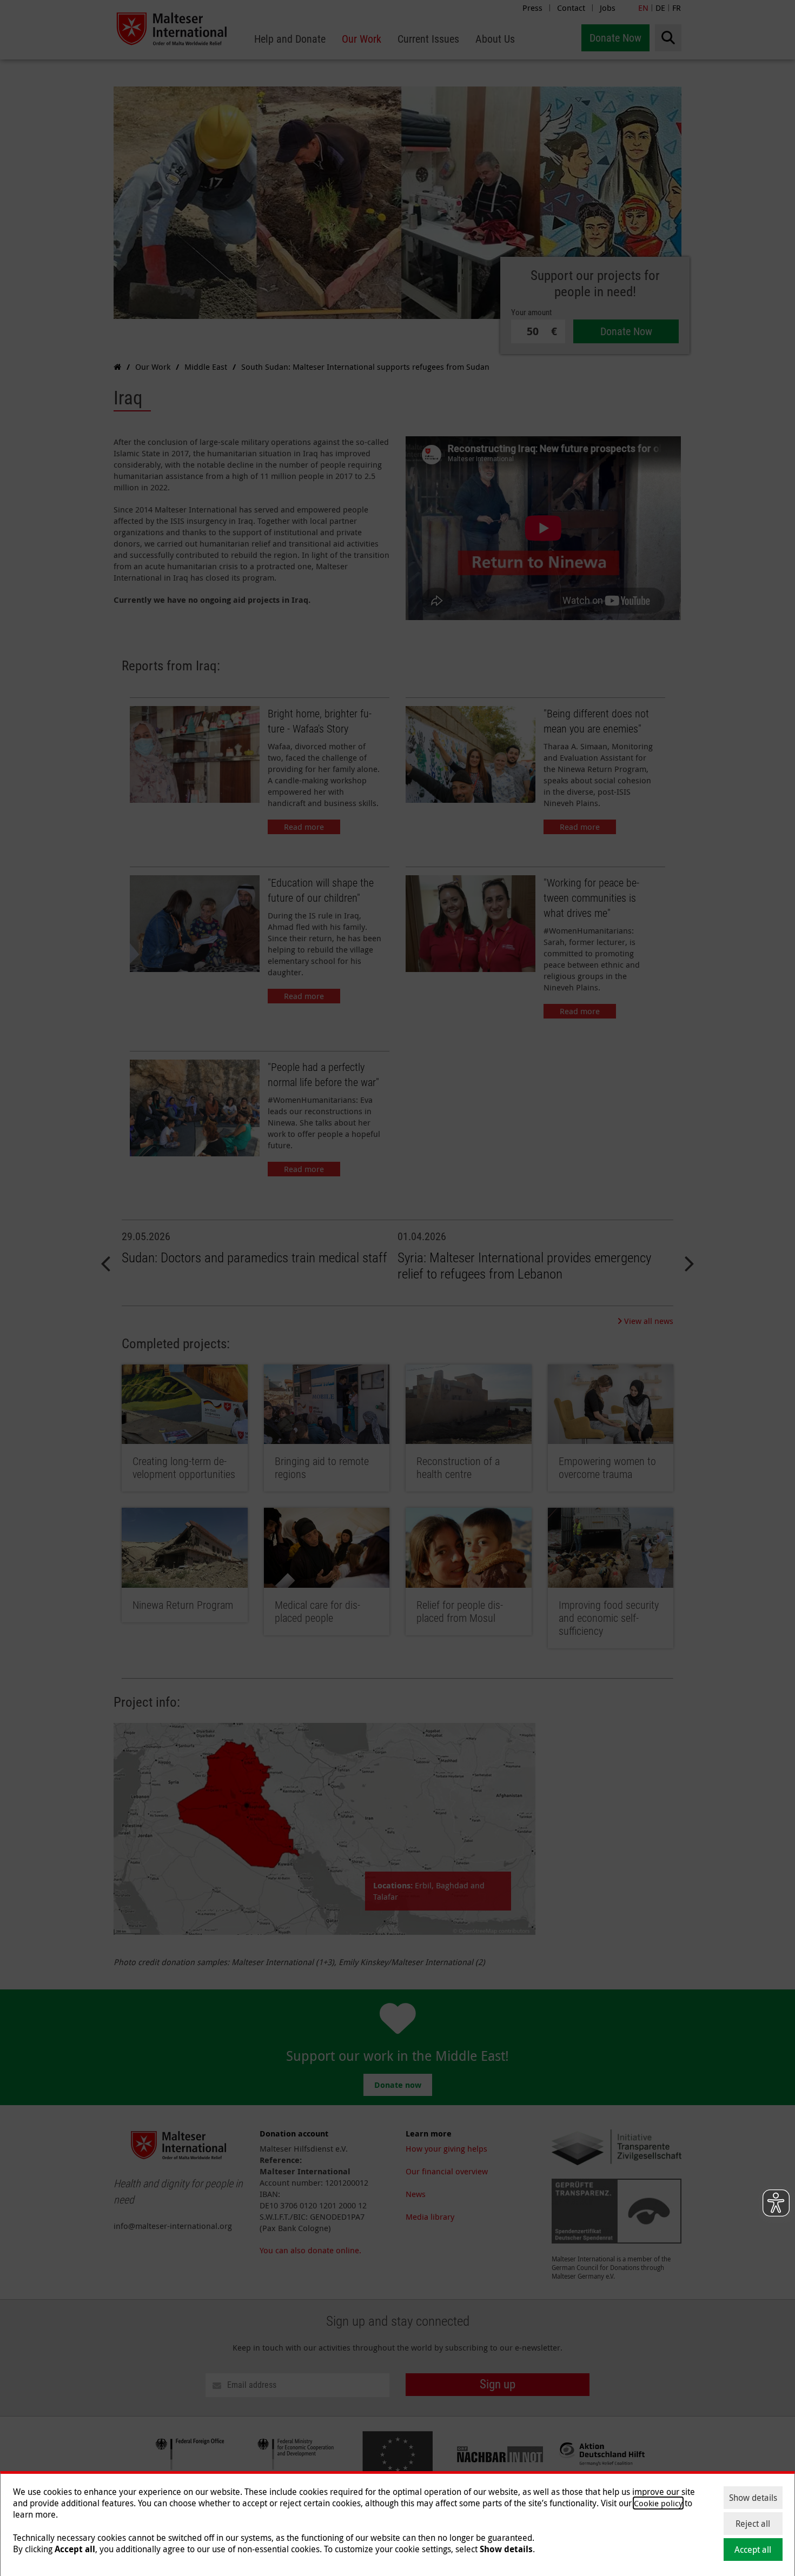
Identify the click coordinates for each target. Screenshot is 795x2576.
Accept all (753, 2550)
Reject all (753, 2524)
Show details (753, 2498)
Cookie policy (658, 2503)
